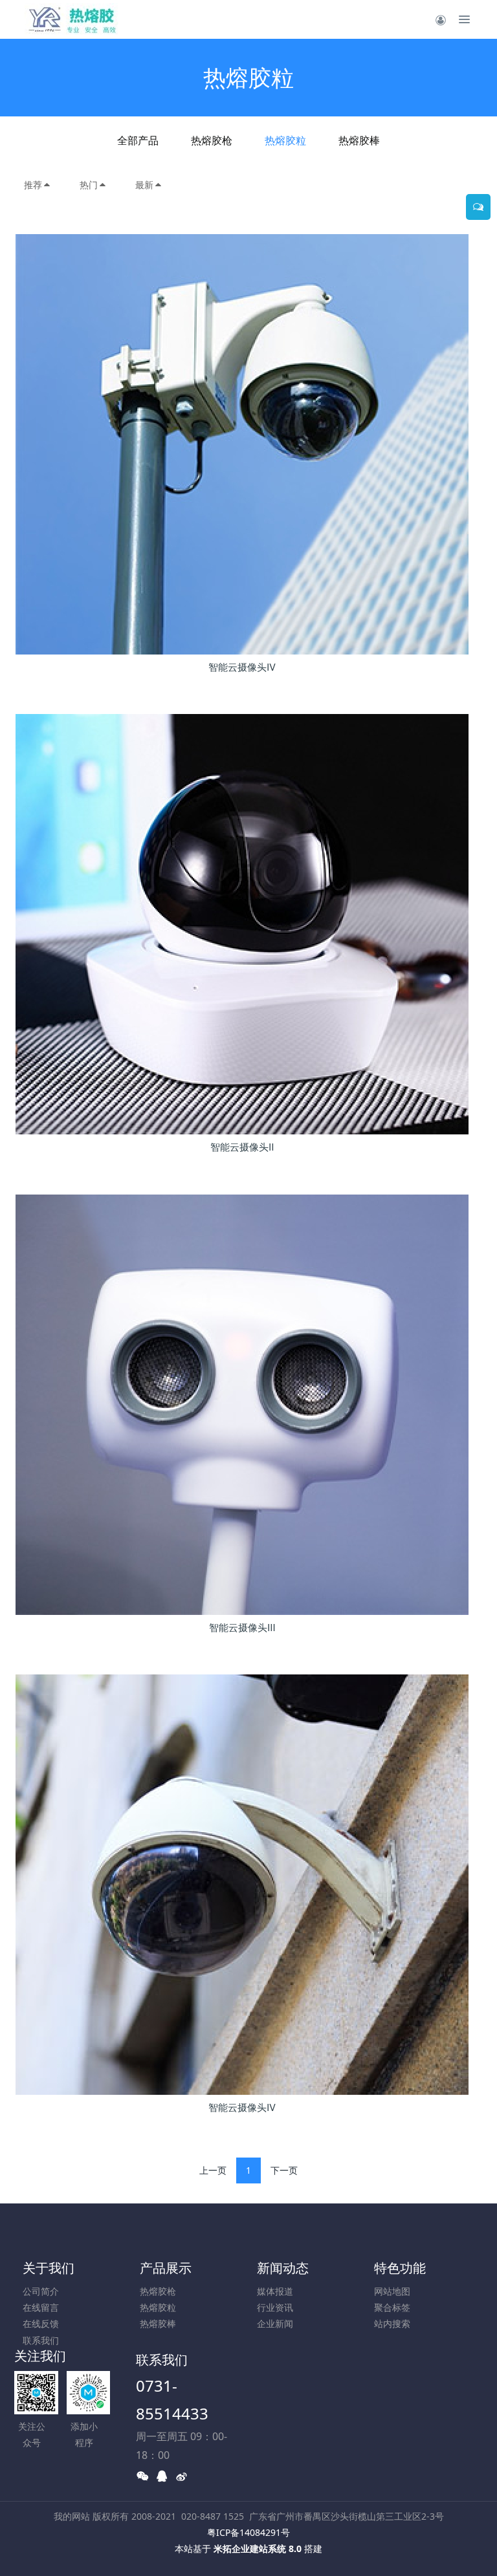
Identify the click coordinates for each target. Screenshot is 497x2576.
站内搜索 (392, 2323)
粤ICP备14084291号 (248, 2532)
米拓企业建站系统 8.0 (258, 2549)
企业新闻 (275, 2323)
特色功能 (400, 2268)
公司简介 (41, 2291)
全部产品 (138, 140)
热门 (89, 185)
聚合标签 (392, 2307)
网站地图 (392, 2291)
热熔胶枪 (212, 140)
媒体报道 (275, 2291)
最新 (144, 185)
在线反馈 (41, 2323)
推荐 (33, 185)
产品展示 (166, 2268)
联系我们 (41, 2340)
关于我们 (49, 2268)
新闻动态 (283, 2268)
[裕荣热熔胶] (72, 19)
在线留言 (41, 2307)
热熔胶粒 (285, 140)
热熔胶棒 (359, 140)
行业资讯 (275, 2307)
